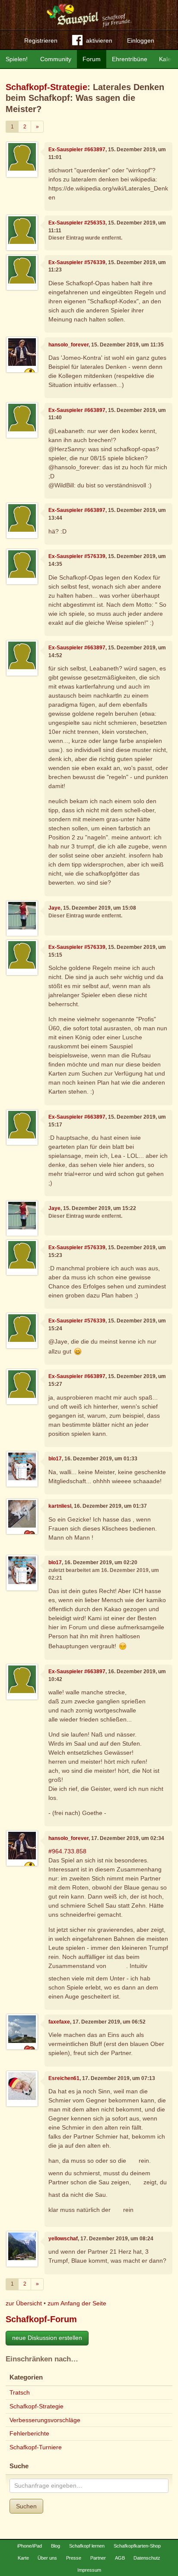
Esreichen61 (64, 2078)
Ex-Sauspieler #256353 (77, 223)
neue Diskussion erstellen (47, 2338)
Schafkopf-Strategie (46, 87)
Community (56, 59)
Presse (74, 2558)
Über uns (47, 2558)
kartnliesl (60, 1506)
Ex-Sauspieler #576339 (77, 262)
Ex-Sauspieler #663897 (77, 150)
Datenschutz (147, 2558)
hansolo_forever (68, 345)
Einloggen (141, 41)
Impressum (89, 2570)
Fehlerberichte (29, 2433)
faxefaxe (59, 2022)
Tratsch (20, 2392)
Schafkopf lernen (87, 2546)
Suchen (26, 2506)
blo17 (55, 1459)
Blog (56, 2546)
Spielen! (17, 59)
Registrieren (41, 41)
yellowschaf (63, 2239)
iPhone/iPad (30, 2546)
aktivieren (99, 41)
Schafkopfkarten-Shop (137, 2546)
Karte (23, 2558)
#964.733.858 (67, 1851)
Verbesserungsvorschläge (45, 2420)
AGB (120, 2558)
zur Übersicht (24, 2303)
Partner (98, 2558)
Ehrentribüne (130, 59)
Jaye (54, 908)
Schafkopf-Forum (41, 2319)
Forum (92, 59)
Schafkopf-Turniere (36, 2447)
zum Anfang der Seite (77, 2303)
